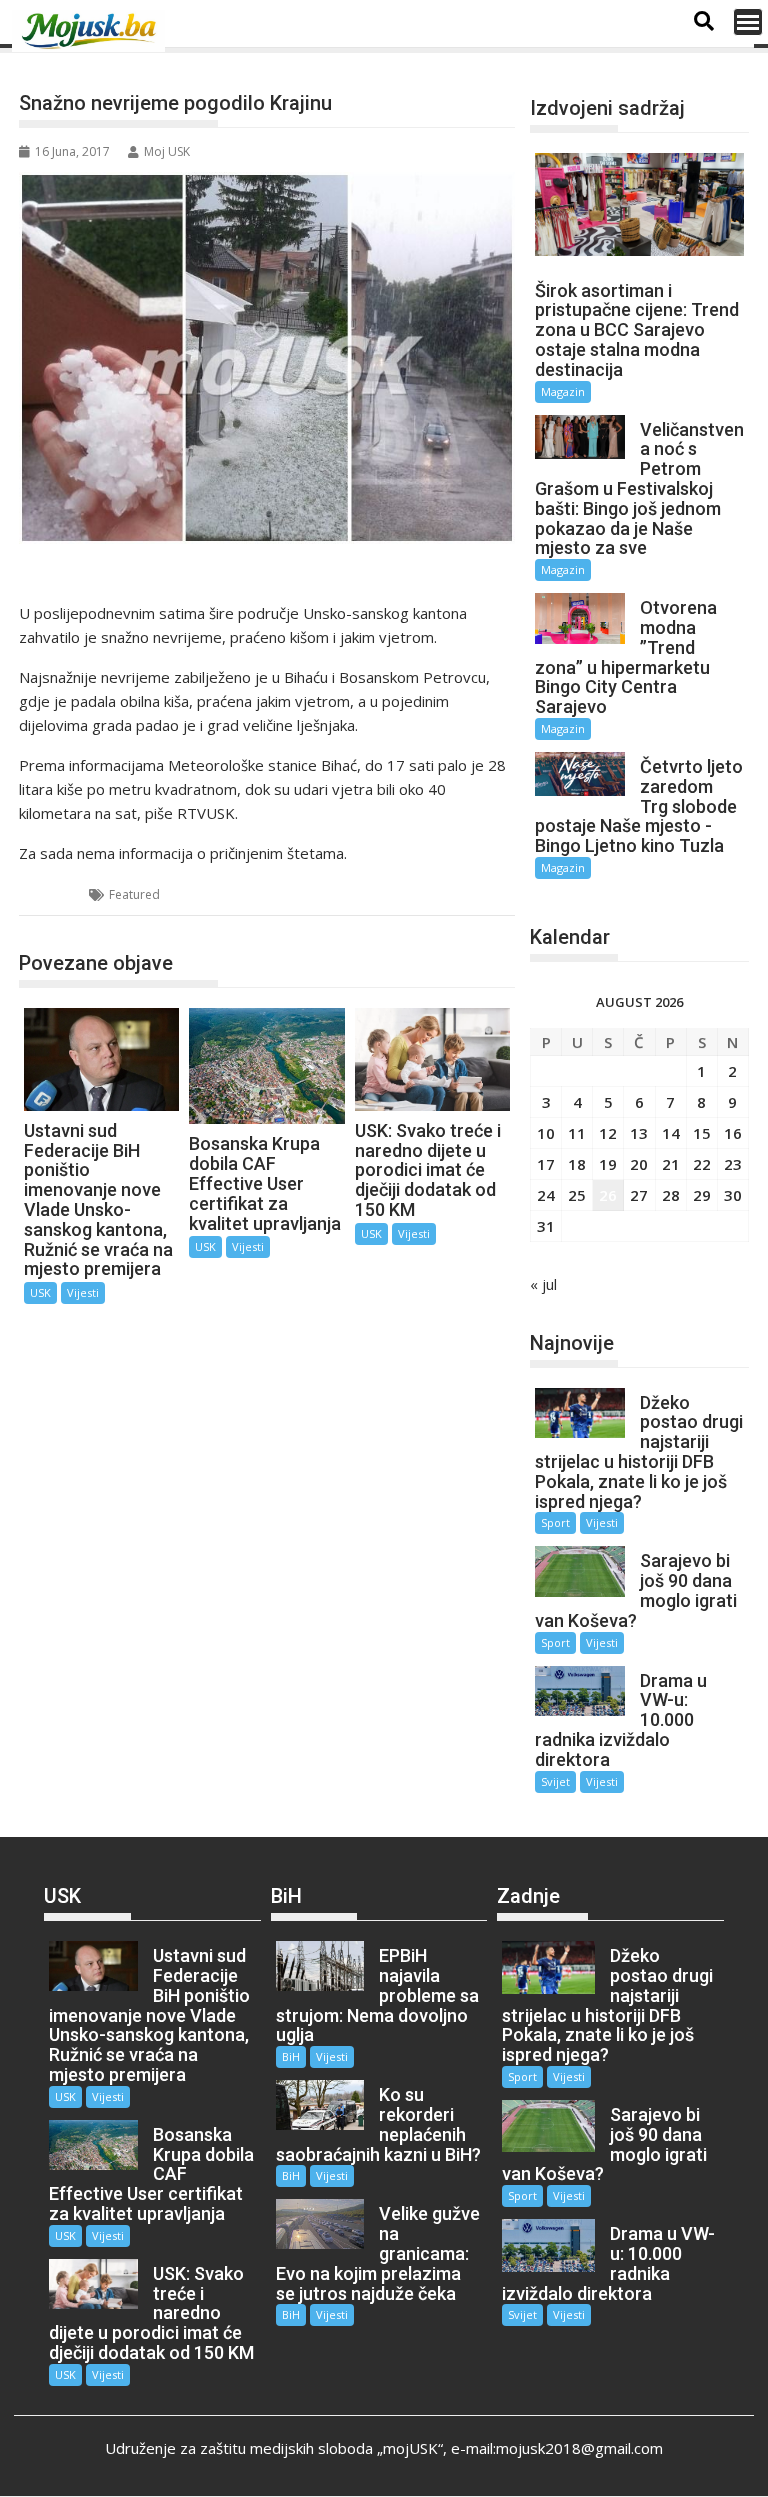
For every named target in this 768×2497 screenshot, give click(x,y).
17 (546, 1164)
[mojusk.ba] (92, 31)
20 (639, 1164)
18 (577, 1164)
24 (546, 1195)
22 (702, 1164)
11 (577, 1133)
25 (577, 1195)
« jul (543, 1284)
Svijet (555, 1781)
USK (55, 894)
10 (546, 1133)
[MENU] (748, 22)
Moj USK (167, 151)
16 (733, 1133)
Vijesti (83, 1292)
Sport (555, 1522)
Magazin (563, 391)
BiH (291, 2056)
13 (639, 1133)
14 (671, 1133)
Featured (134, 894)
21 (671, 1164)
